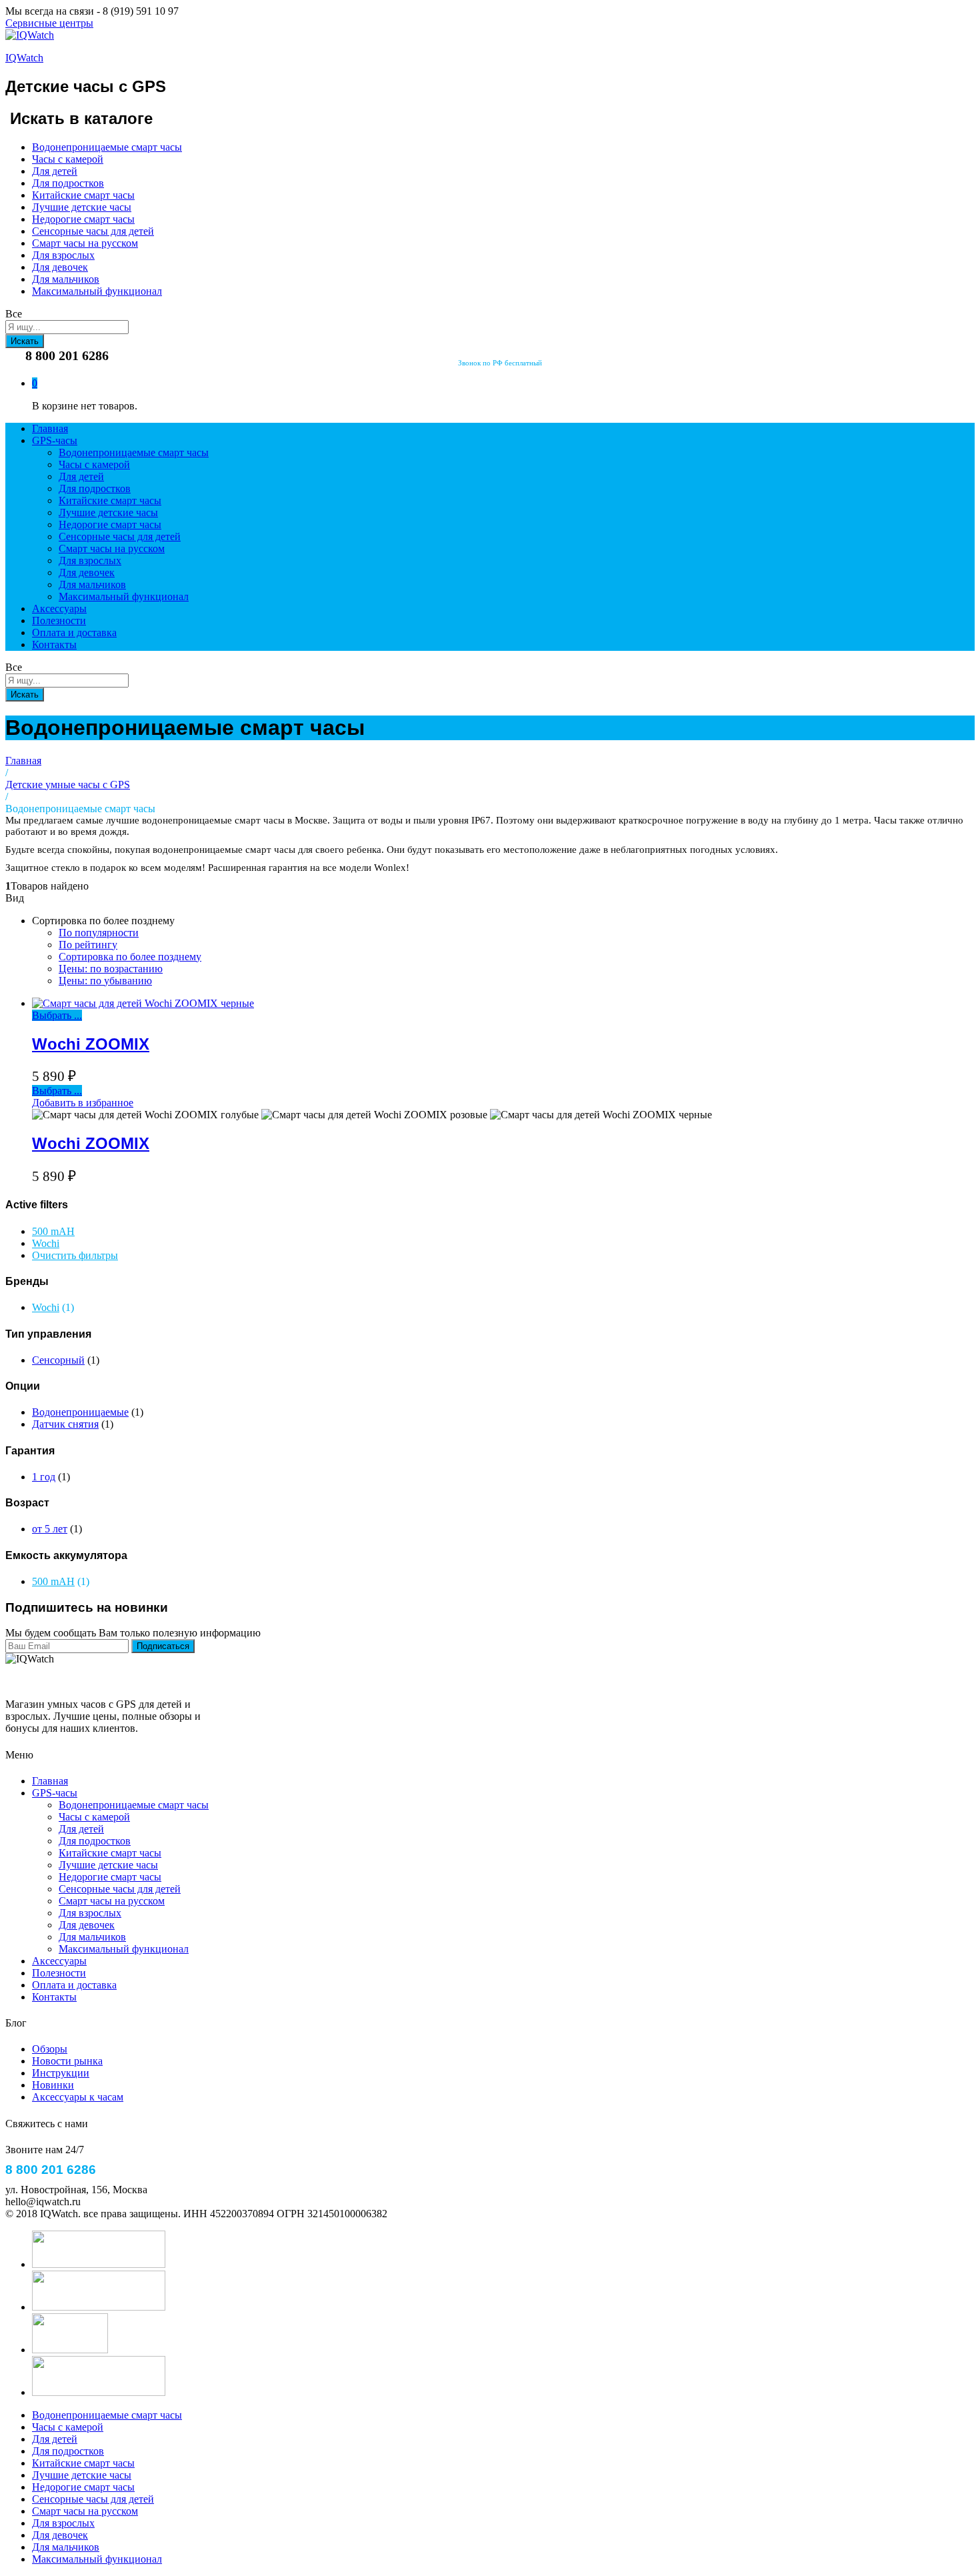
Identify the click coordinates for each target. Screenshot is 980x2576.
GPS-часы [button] (55, 440)
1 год (44, 1477)
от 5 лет (50, 1529)
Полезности (59, 620)
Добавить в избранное (83, 1103)
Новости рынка (67, 2061)
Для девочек (60, 267)
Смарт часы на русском (85, 243)
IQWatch (24, 58)
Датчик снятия (65, 1424)
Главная (50, 428)
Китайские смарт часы (83, 195)
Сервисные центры (49, 23)
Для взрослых (63, 255)
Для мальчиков (66, 279)
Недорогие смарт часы (83, 219)
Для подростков (68, 183)
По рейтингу (88, 945)
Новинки (53, 2085)
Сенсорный (58, 1360)
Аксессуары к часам (78, 2097)
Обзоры (50, 2049)
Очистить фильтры (75, 1255)
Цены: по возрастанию (111, 969)
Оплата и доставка (74, 632)
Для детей (55, 171)
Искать (25, 341)
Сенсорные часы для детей (93, 231)
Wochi (46, 1243)
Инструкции (61, 2073)
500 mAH (53, 1231)
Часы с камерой (68, 159)
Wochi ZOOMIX (91, 1044)
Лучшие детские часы (82, 207)
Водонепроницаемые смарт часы (107, 147)
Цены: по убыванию (105, 981)
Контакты (54, 645)
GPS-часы (55, 1793)
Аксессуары (59, 608)
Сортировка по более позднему (130, 957)
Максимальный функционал (97, 291)
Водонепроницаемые (80, 1412)
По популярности (99, 933)
